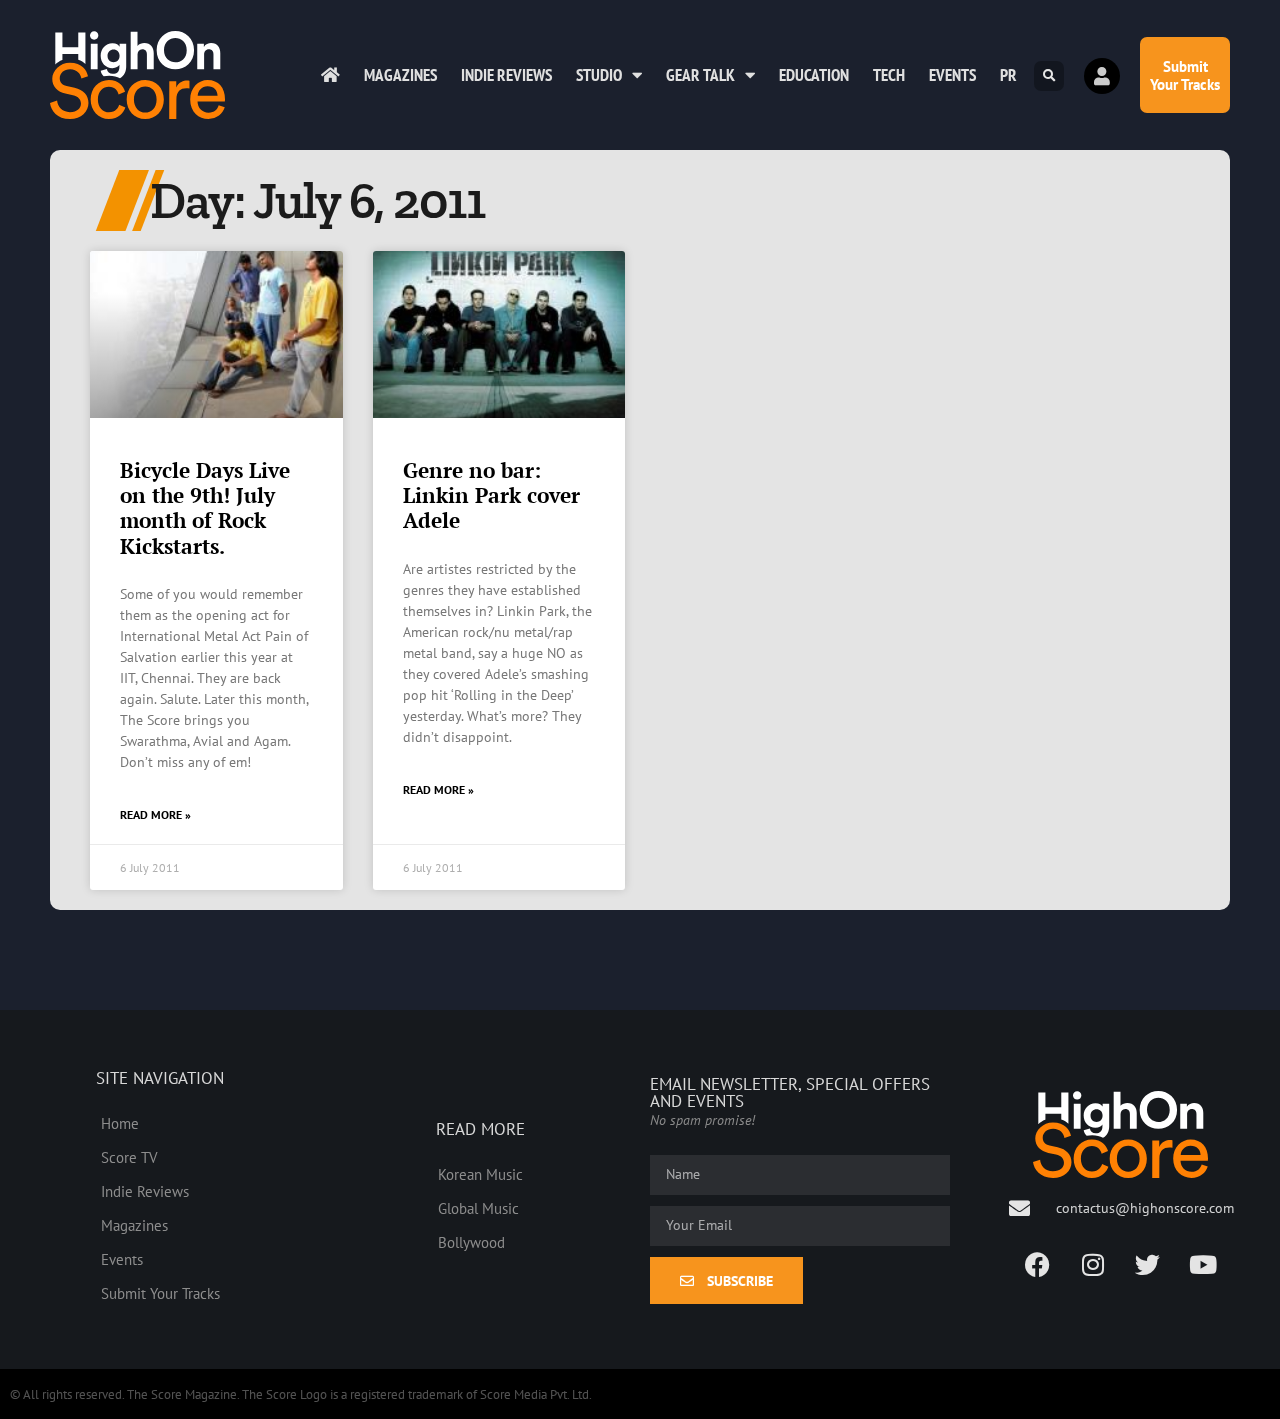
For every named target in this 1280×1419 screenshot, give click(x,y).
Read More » (155, 814)
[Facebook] (1038, 1264)
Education (814, 75)
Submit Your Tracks (160, 1293)
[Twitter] (1148, 1264)
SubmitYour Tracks (1185, 75)
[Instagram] (1093, 1264)
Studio (599, 75)
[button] (1049, 76)
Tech (889, 75)
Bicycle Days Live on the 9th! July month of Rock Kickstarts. (205, 508)
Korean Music (480, 1174)
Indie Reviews (506, 75)
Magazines (400, 75)
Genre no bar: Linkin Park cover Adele (491, 495)
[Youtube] (1203, 1264)
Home (120, 1123)
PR (1008, 75)
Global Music (478, 1208)
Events (952, 75)
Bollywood (471, 1242)
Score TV (129, 1157)
